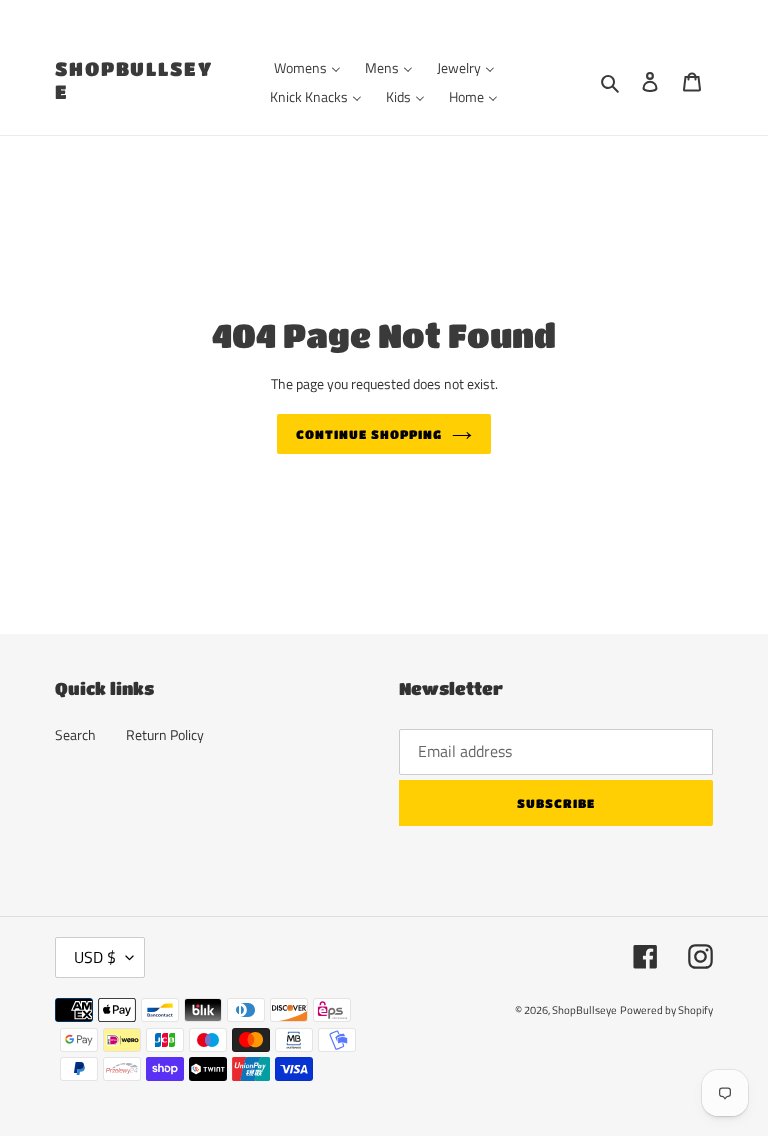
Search (75, 734)
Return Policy (165, 734)
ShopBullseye (134, 80)
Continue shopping (368, 434)
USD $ (95, 957)
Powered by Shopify (666, 1010)
